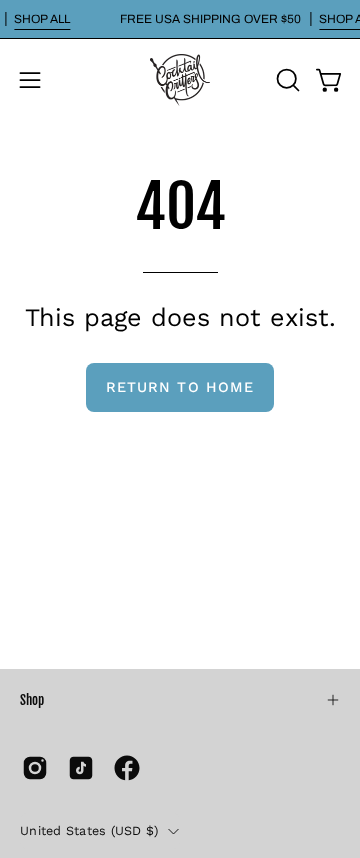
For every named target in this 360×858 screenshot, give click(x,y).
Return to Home (180, 387)
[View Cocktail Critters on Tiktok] (81, 768)
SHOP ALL (42, 19)
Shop (32, 700)
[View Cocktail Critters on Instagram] (35, 768)
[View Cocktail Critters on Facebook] (127, 768)
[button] (286, 80)
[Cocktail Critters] (180, 80)
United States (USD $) (89, 830)
